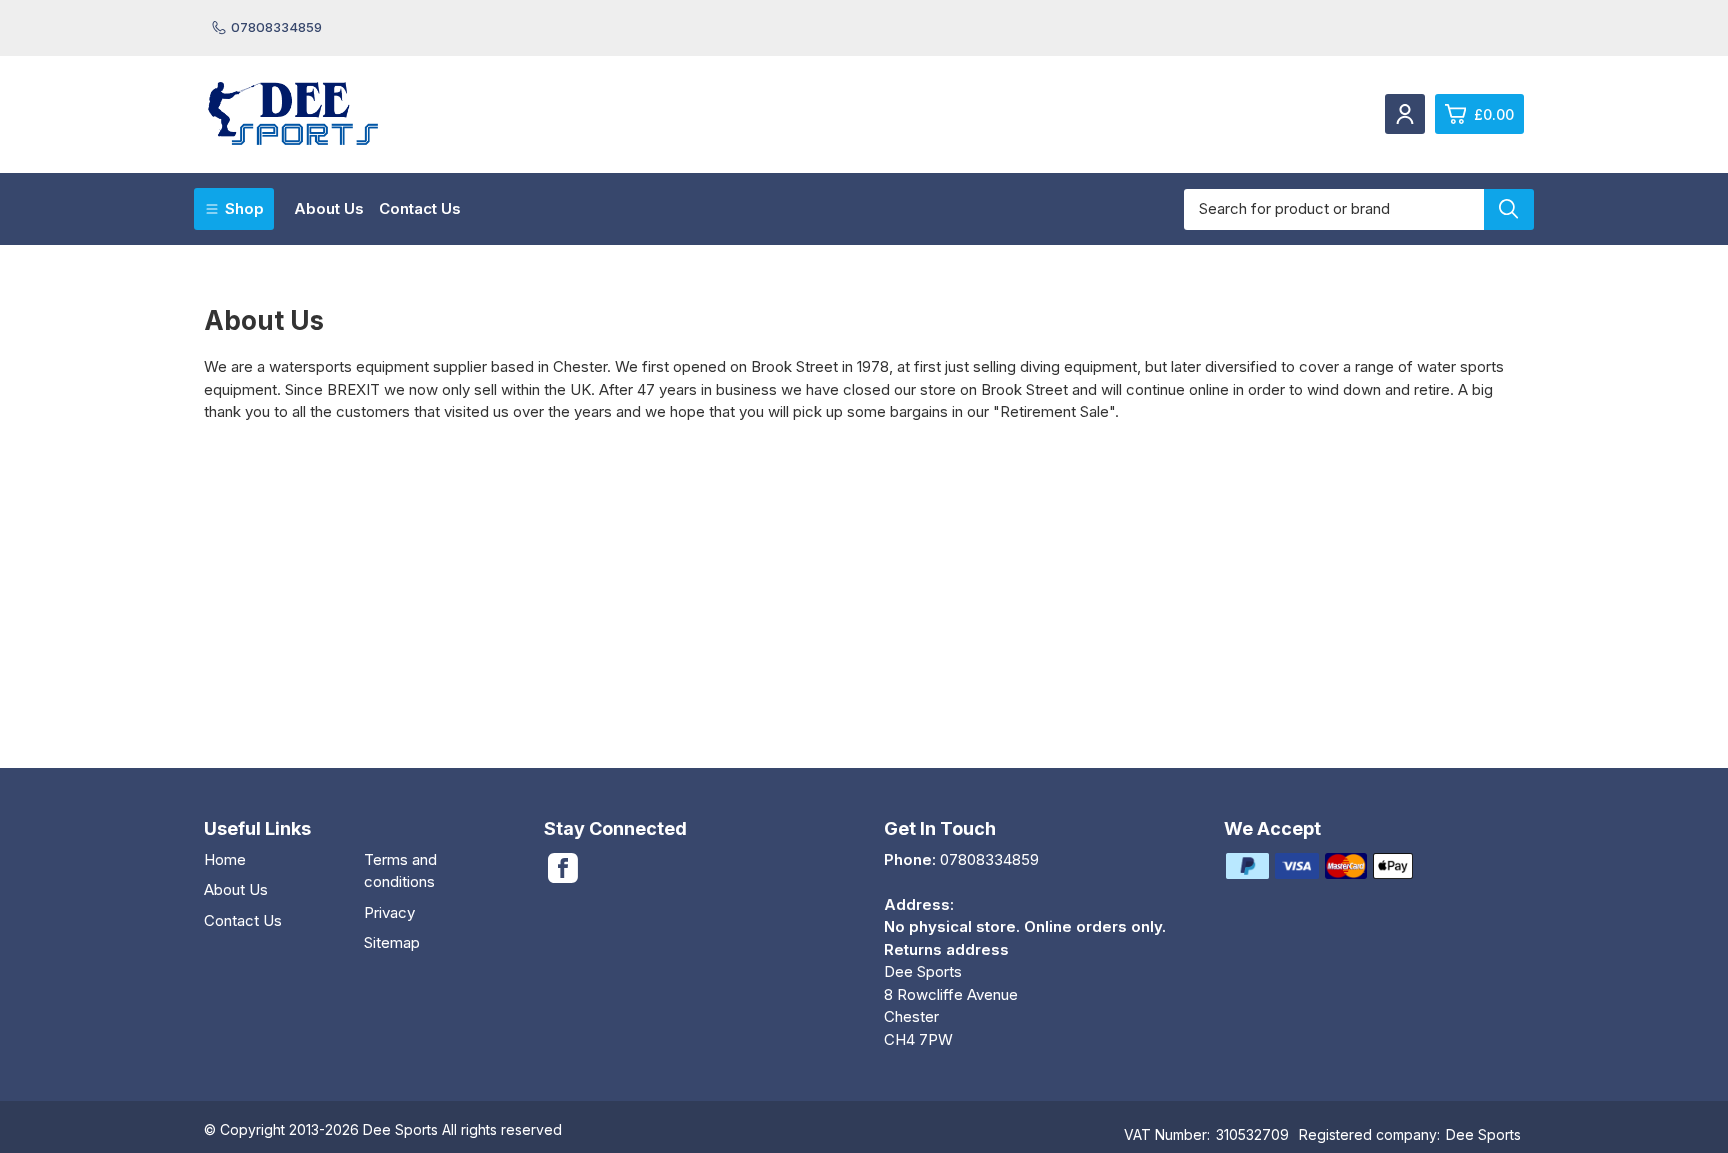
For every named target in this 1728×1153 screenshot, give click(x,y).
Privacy (389, 912)
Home (225, 859)
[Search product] (1509, 209)
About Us (329, 208)
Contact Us (420, 208)
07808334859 (276, 27)
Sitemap (392, 942)
